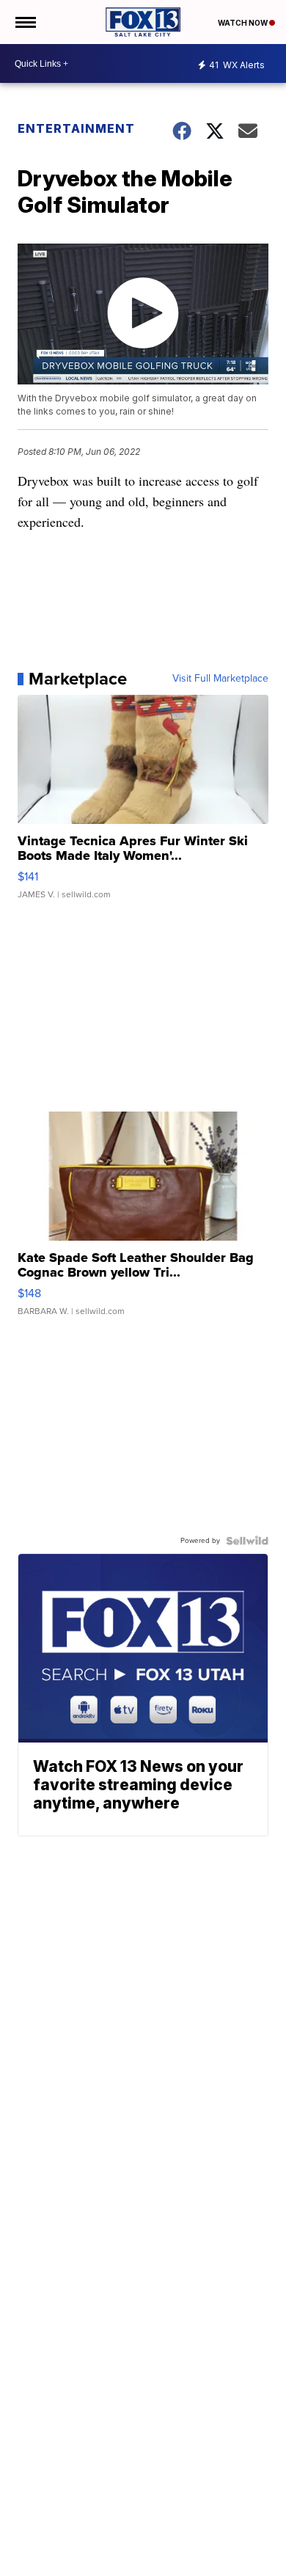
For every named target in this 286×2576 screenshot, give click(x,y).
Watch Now (243, 23)
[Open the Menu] (25, 22)
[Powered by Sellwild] (247, 1541)
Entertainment (76, 128)
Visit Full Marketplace (220, 679)
